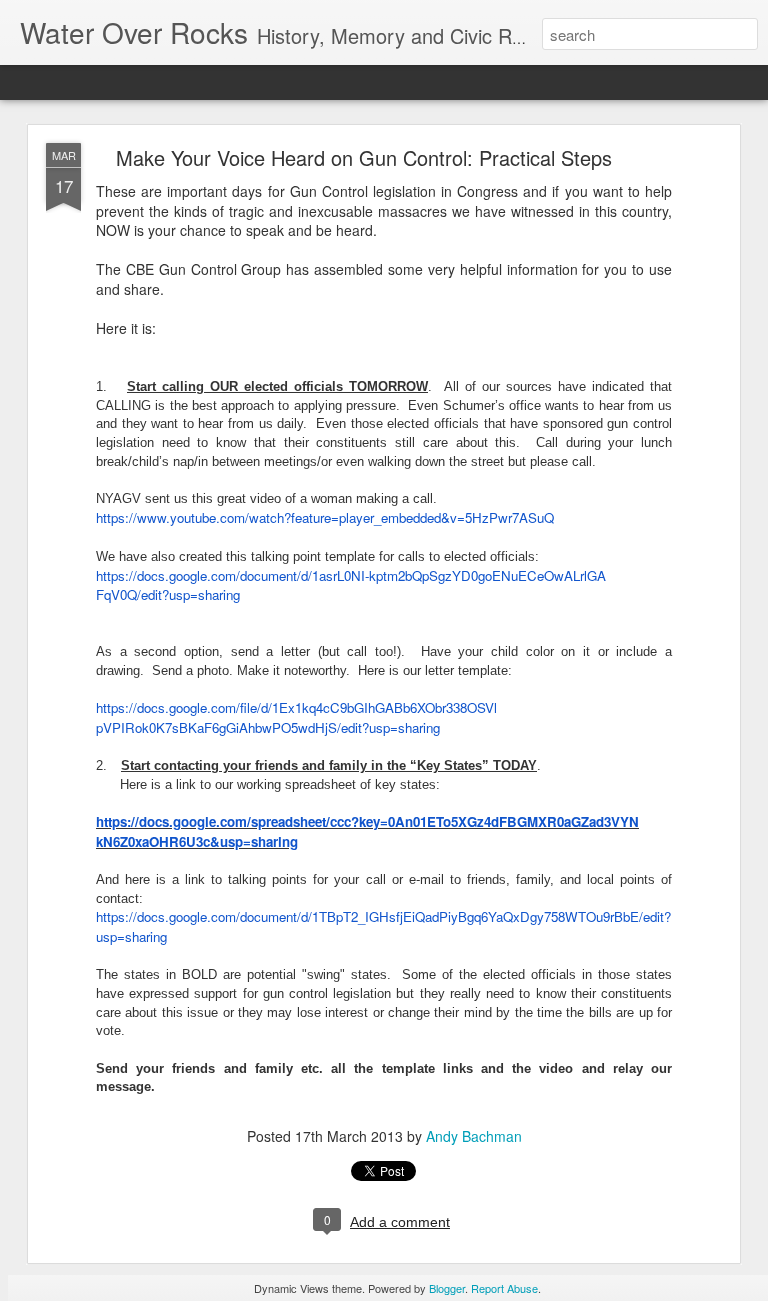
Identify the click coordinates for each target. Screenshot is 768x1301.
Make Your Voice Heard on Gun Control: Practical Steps (364, 157)
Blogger (447, 1288)
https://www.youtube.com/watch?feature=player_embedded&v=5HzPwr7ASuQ (325, 517)
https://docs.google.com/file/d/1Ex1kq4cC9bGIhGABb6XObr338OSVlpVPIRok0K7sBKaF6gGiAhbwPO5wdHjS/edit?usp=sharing (296, 717)
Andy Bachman (474, 1136)
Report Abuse (504, 1288)
